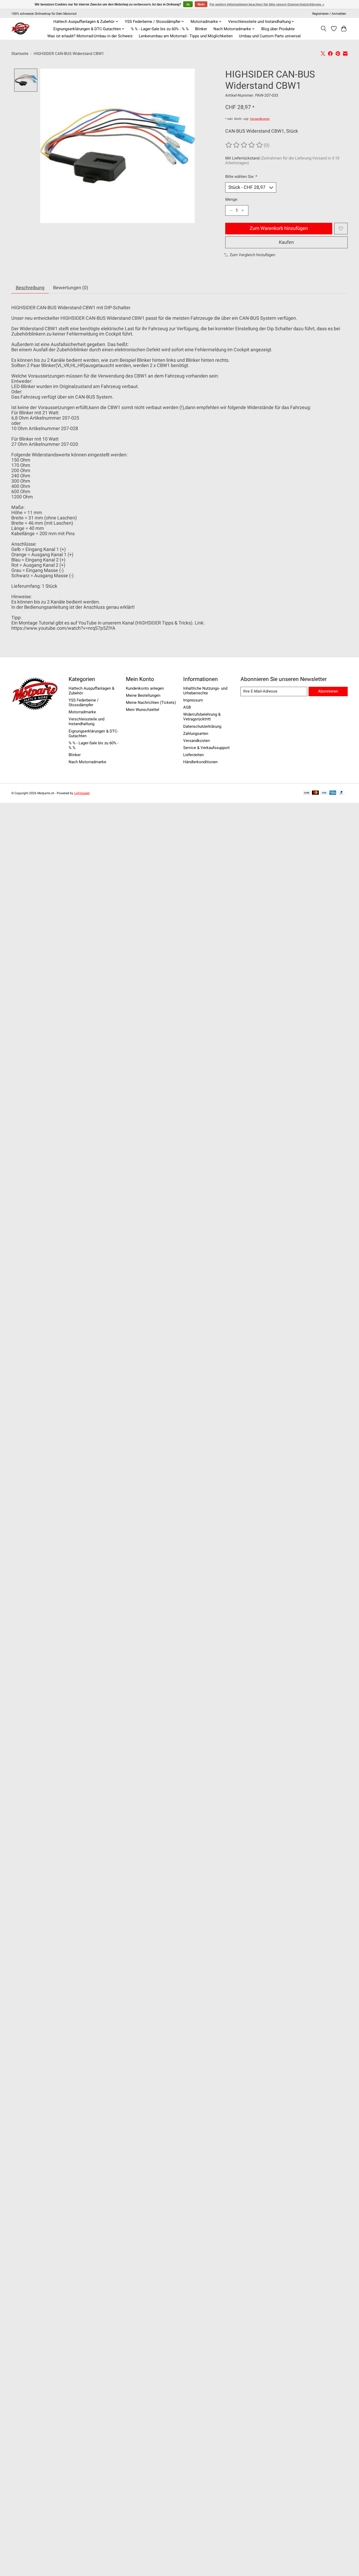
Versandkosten (260, 119)
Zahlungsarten (196, 734)
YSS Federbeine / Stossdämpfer (84, 703)
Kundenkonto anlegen (145, 688)
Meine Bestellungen (143, 695)
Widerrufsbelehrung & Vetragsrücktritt (202, 717)
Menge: (232, 199)
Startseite (20, 54)
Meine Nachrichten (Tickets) (151, 703)
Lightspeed (82, 793)
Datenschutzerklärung (202, 726)
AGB (187, 707)
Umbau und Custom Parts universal (270, 36)
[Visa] (324, 793)
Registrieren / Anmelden (329, 14)
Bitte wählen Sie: (241, 177)
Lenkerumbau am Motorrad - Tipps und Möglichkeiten (186, 36)
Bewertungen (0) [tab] (71, 288)
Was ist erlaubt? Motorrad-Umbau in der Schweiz (90, 36)
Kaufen (286, 242)
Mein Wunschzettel (143, 710)
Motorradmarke (82, 712)
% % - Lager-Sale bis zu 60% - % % (160, 29)
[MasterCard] (315, 793)
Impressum (193, 700)
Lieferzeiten (193, 755)
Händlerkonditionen (200, 762)
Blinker (201, 29)
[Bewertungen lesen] (244, 145)
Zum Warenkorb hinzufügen (279, 228)
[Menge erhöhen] (243, 210)
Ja (188, 4)
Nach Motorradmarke (87, 762)
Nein (201, 4)
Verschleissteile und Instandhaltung (86, 721)
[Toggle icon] (324, 29)
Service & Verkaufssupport (206, 748)
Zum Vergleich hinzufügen (252, 255)
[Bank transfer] (307, 793)
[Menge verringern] (231, 210)
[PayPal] (342, 793)
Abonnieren (328, 691)
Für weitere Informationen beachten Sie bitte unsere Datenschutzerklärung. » (267, 4)
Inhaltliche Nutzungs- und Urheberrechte (205, 691)
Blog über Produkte (278, 29)
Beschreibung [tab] (30, 288)
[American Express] (333, 793)
